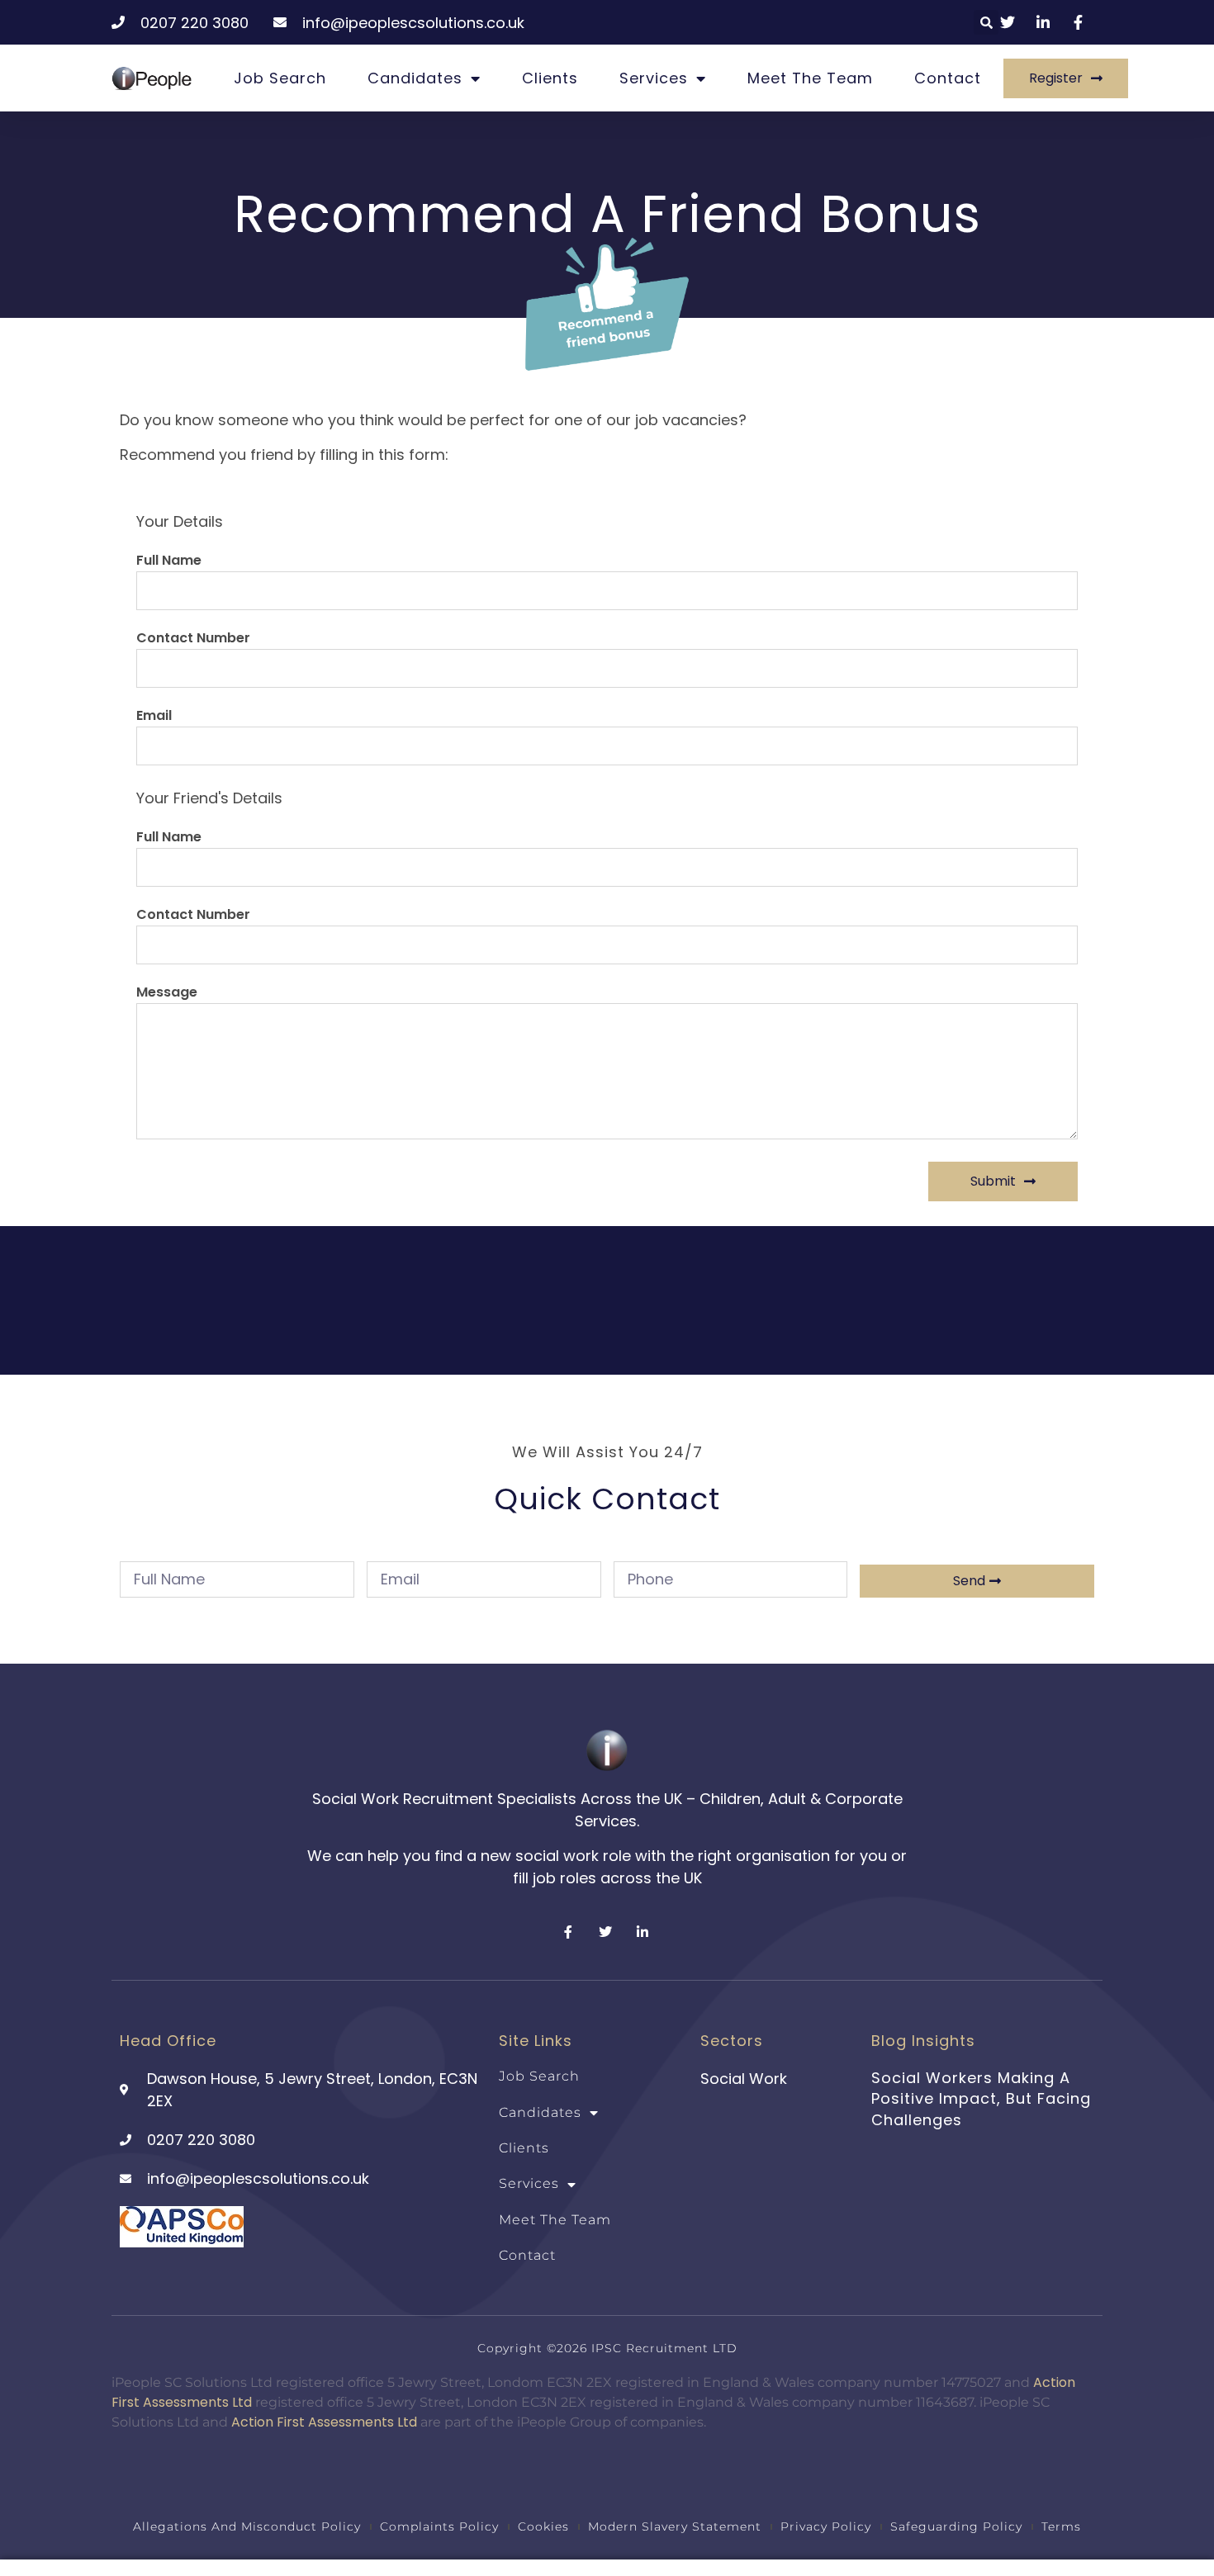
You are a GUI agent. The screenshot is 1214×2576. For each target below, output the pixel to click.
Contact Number (193, 639)
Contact (948, 78)
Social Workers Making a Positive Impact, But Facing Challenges (981, 2098)
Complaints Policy (439, 2526)
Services (654, 78)
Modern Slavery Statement (675, 2526)
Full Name (169, 562)
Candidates (415, 78)
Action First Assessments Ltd (324, 2422)
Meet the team (810, 78)
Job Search (280, 78)
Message (167, 994)
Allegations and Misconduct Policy (247, 2526)
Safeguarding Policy (956, 2526)
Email (154, 717)
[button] (986, 22)
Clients (550, 78)
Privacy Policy (826, 2526)
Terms (1061, 2526)
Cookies (543, 2526)
